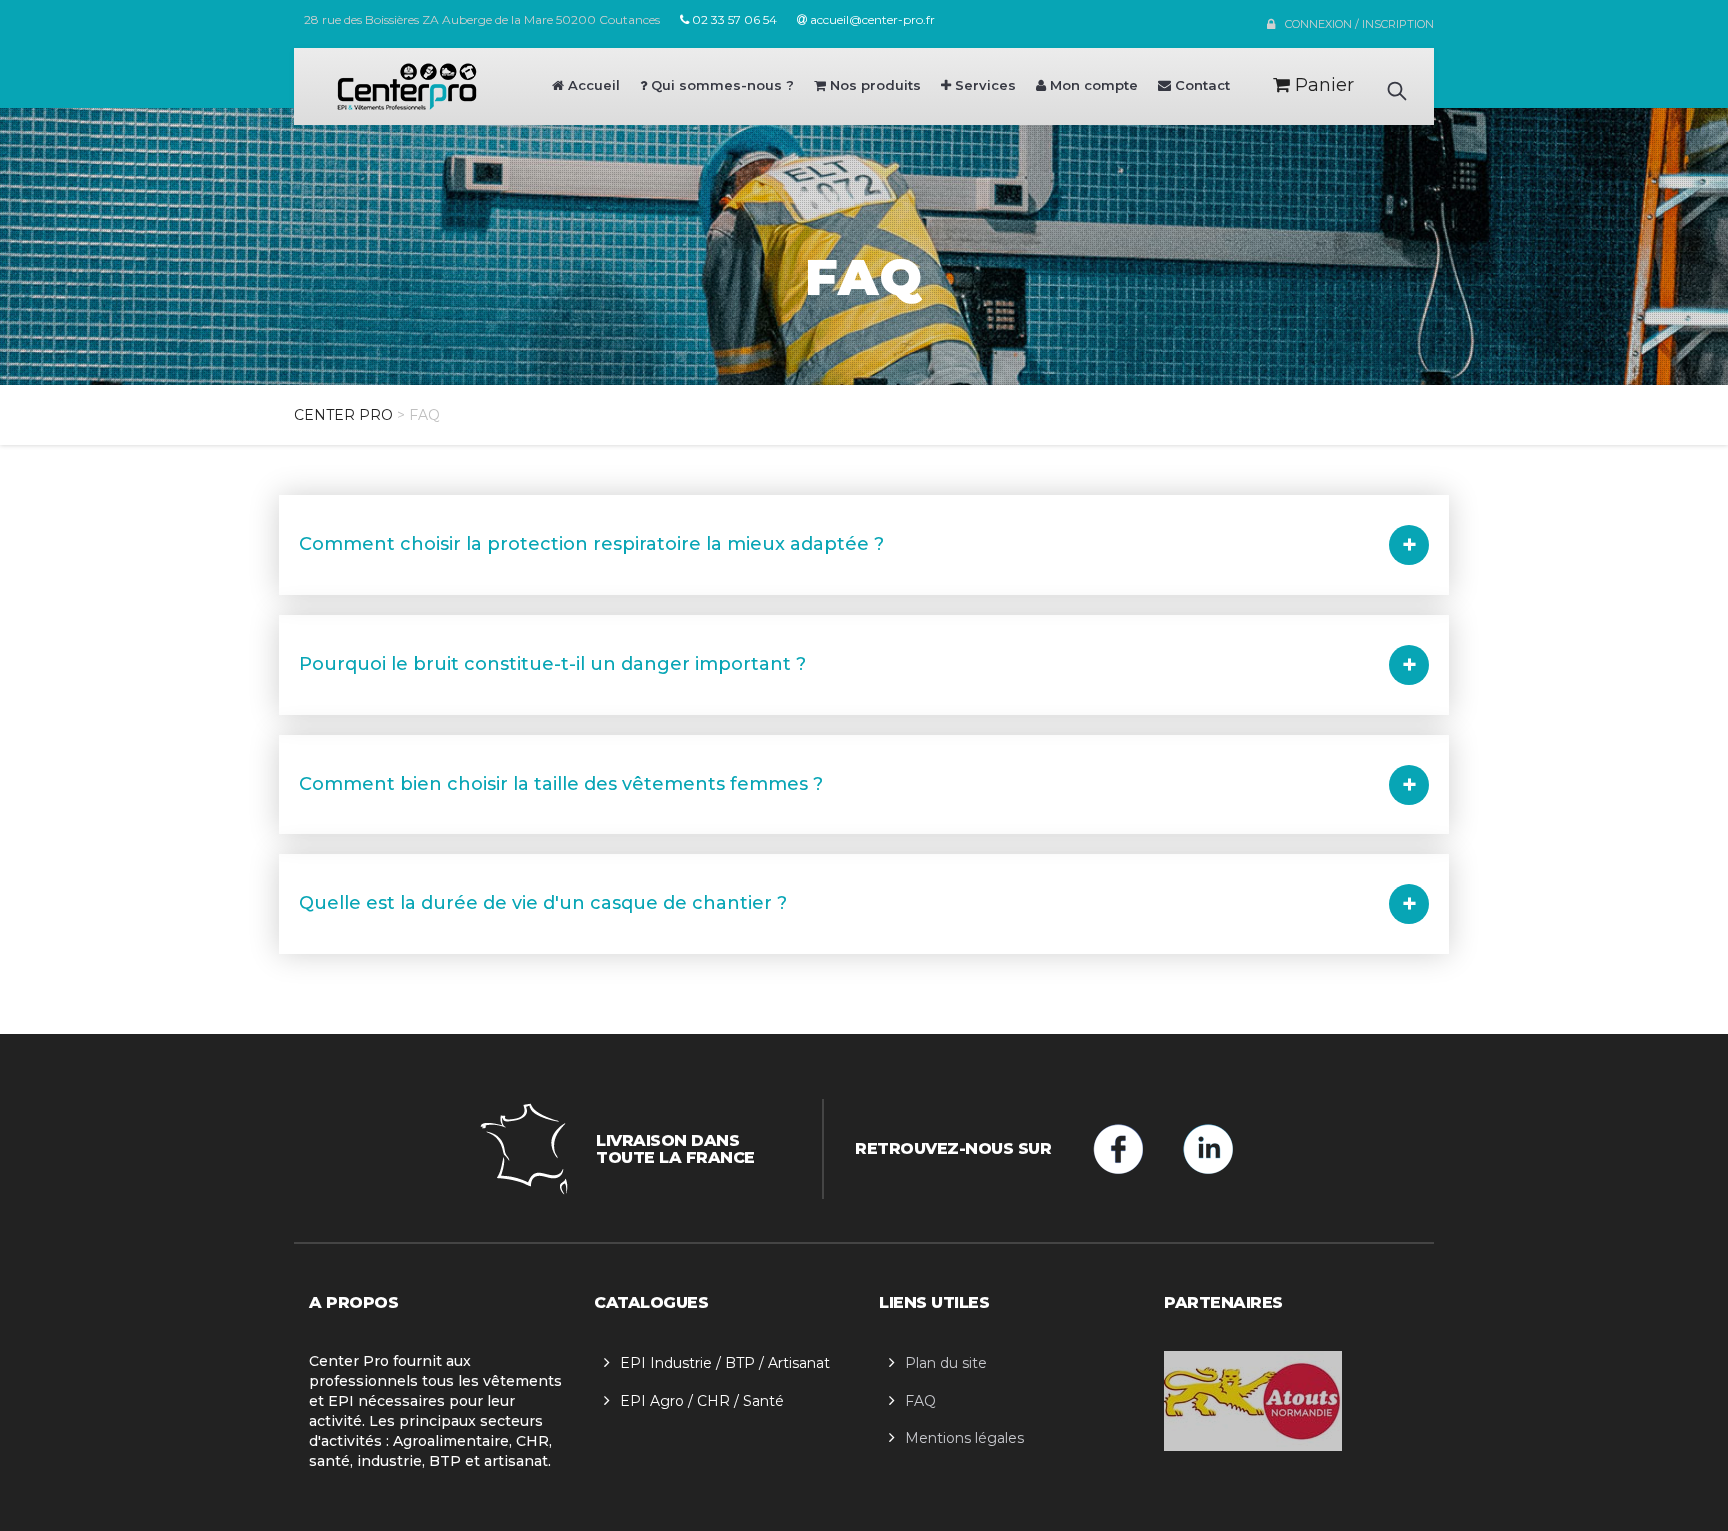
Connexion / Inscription (1359, 24)
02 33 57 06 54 (733, 19)
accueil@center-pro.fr (871, 19)
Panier (1322, 85)
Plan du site (946, 1363)
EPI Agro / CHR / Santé (702, 1401)
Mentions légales (964, 1438)
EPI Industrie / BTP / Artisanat (725, 1363)
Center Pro (343, 415)
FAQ (920, 1401)
